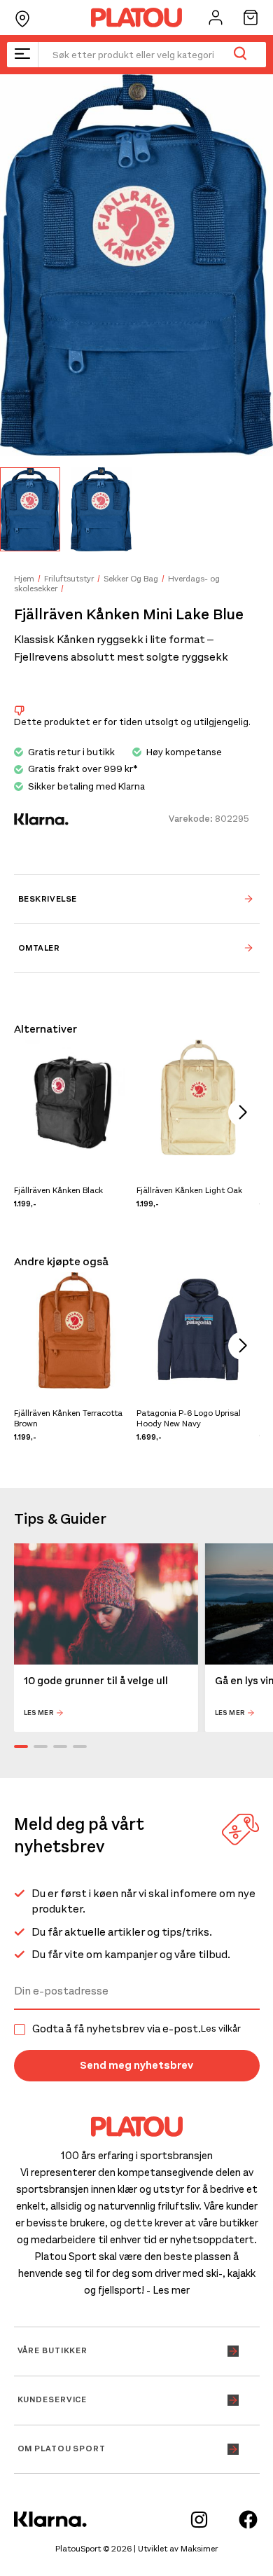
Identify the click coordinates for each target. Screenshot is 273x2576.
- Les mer (168, 2290)
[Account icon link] (216, 18)
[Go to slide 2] (41, 1747)
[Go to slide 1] (21, 1747)
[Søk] (240, 55)
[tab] (137, 899)
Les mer (39, 1713)
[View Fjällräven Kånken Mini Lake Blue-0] (30, 509)
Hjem (24, 579)
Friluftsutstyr (69, 579)
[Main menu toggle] (22, 55)
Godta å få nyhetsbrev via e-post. (136, 2029)
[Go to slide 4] (80, 1747)
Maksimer (199, 2549)
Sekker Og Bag (131, 579)
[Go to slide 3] (60, 1747)
